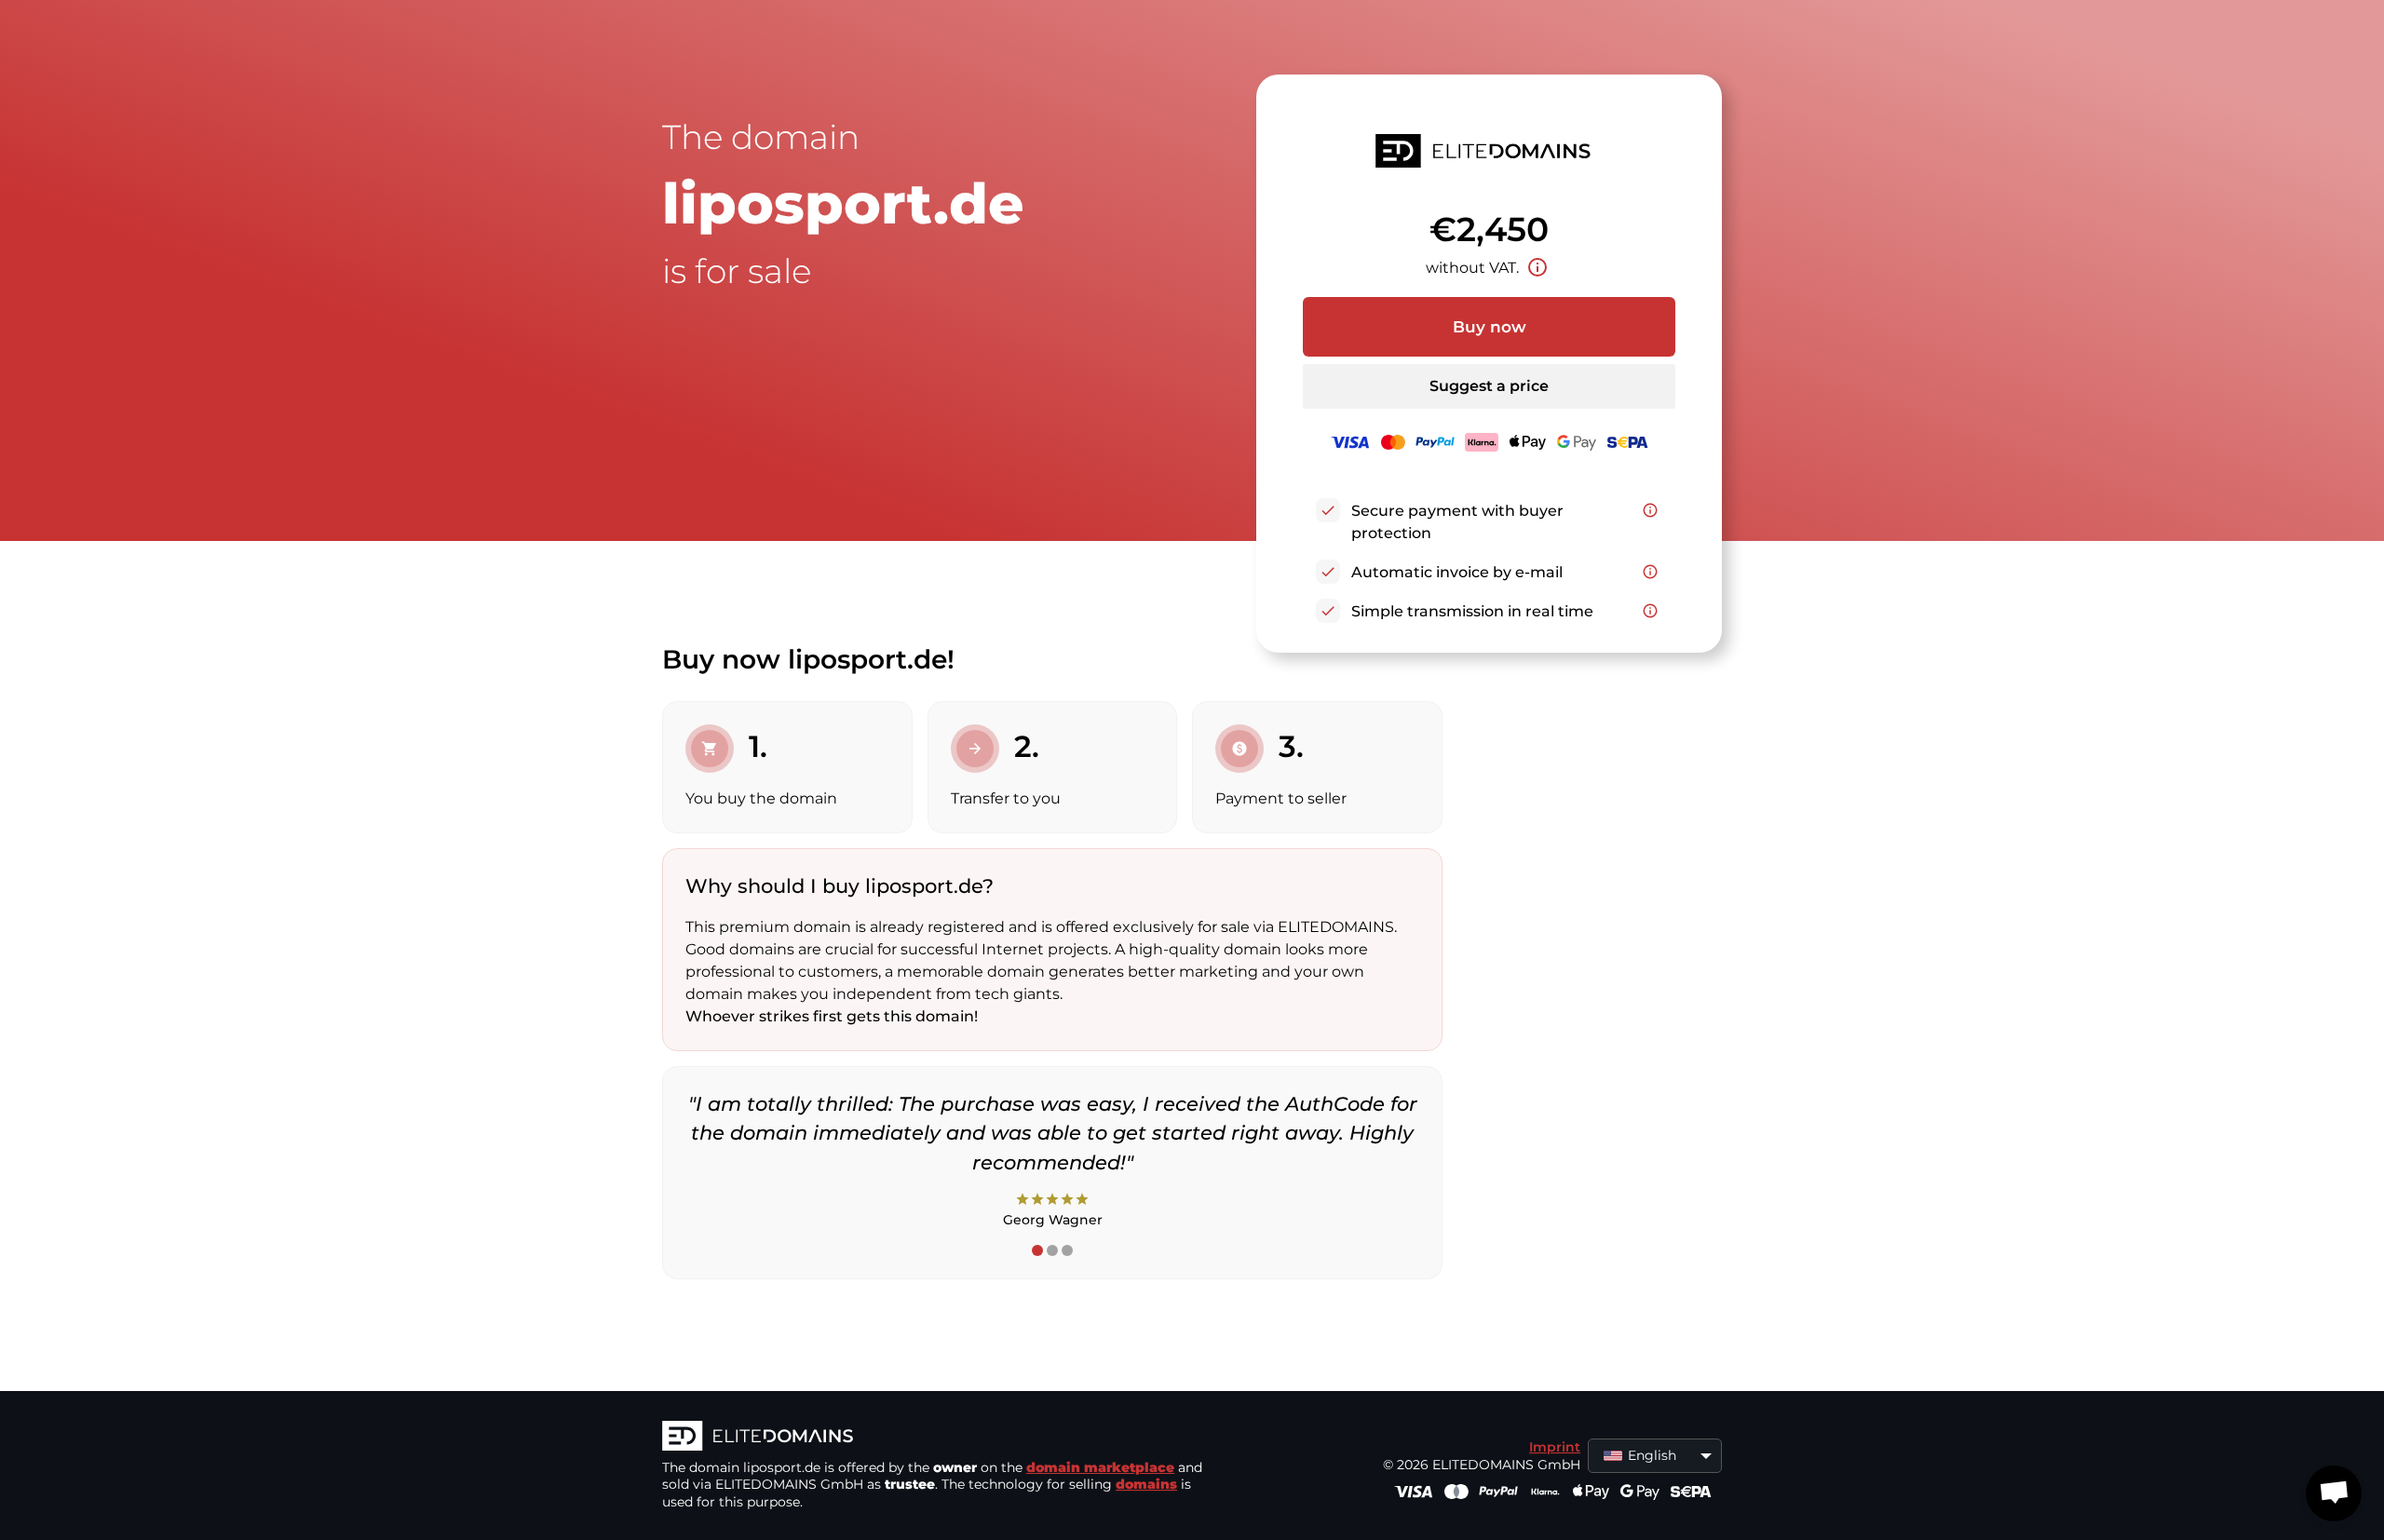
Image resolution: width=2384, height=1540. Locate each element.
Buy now (1490, 327)
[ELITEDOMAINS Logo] (941, 1438)
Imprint (1555, 1447)
